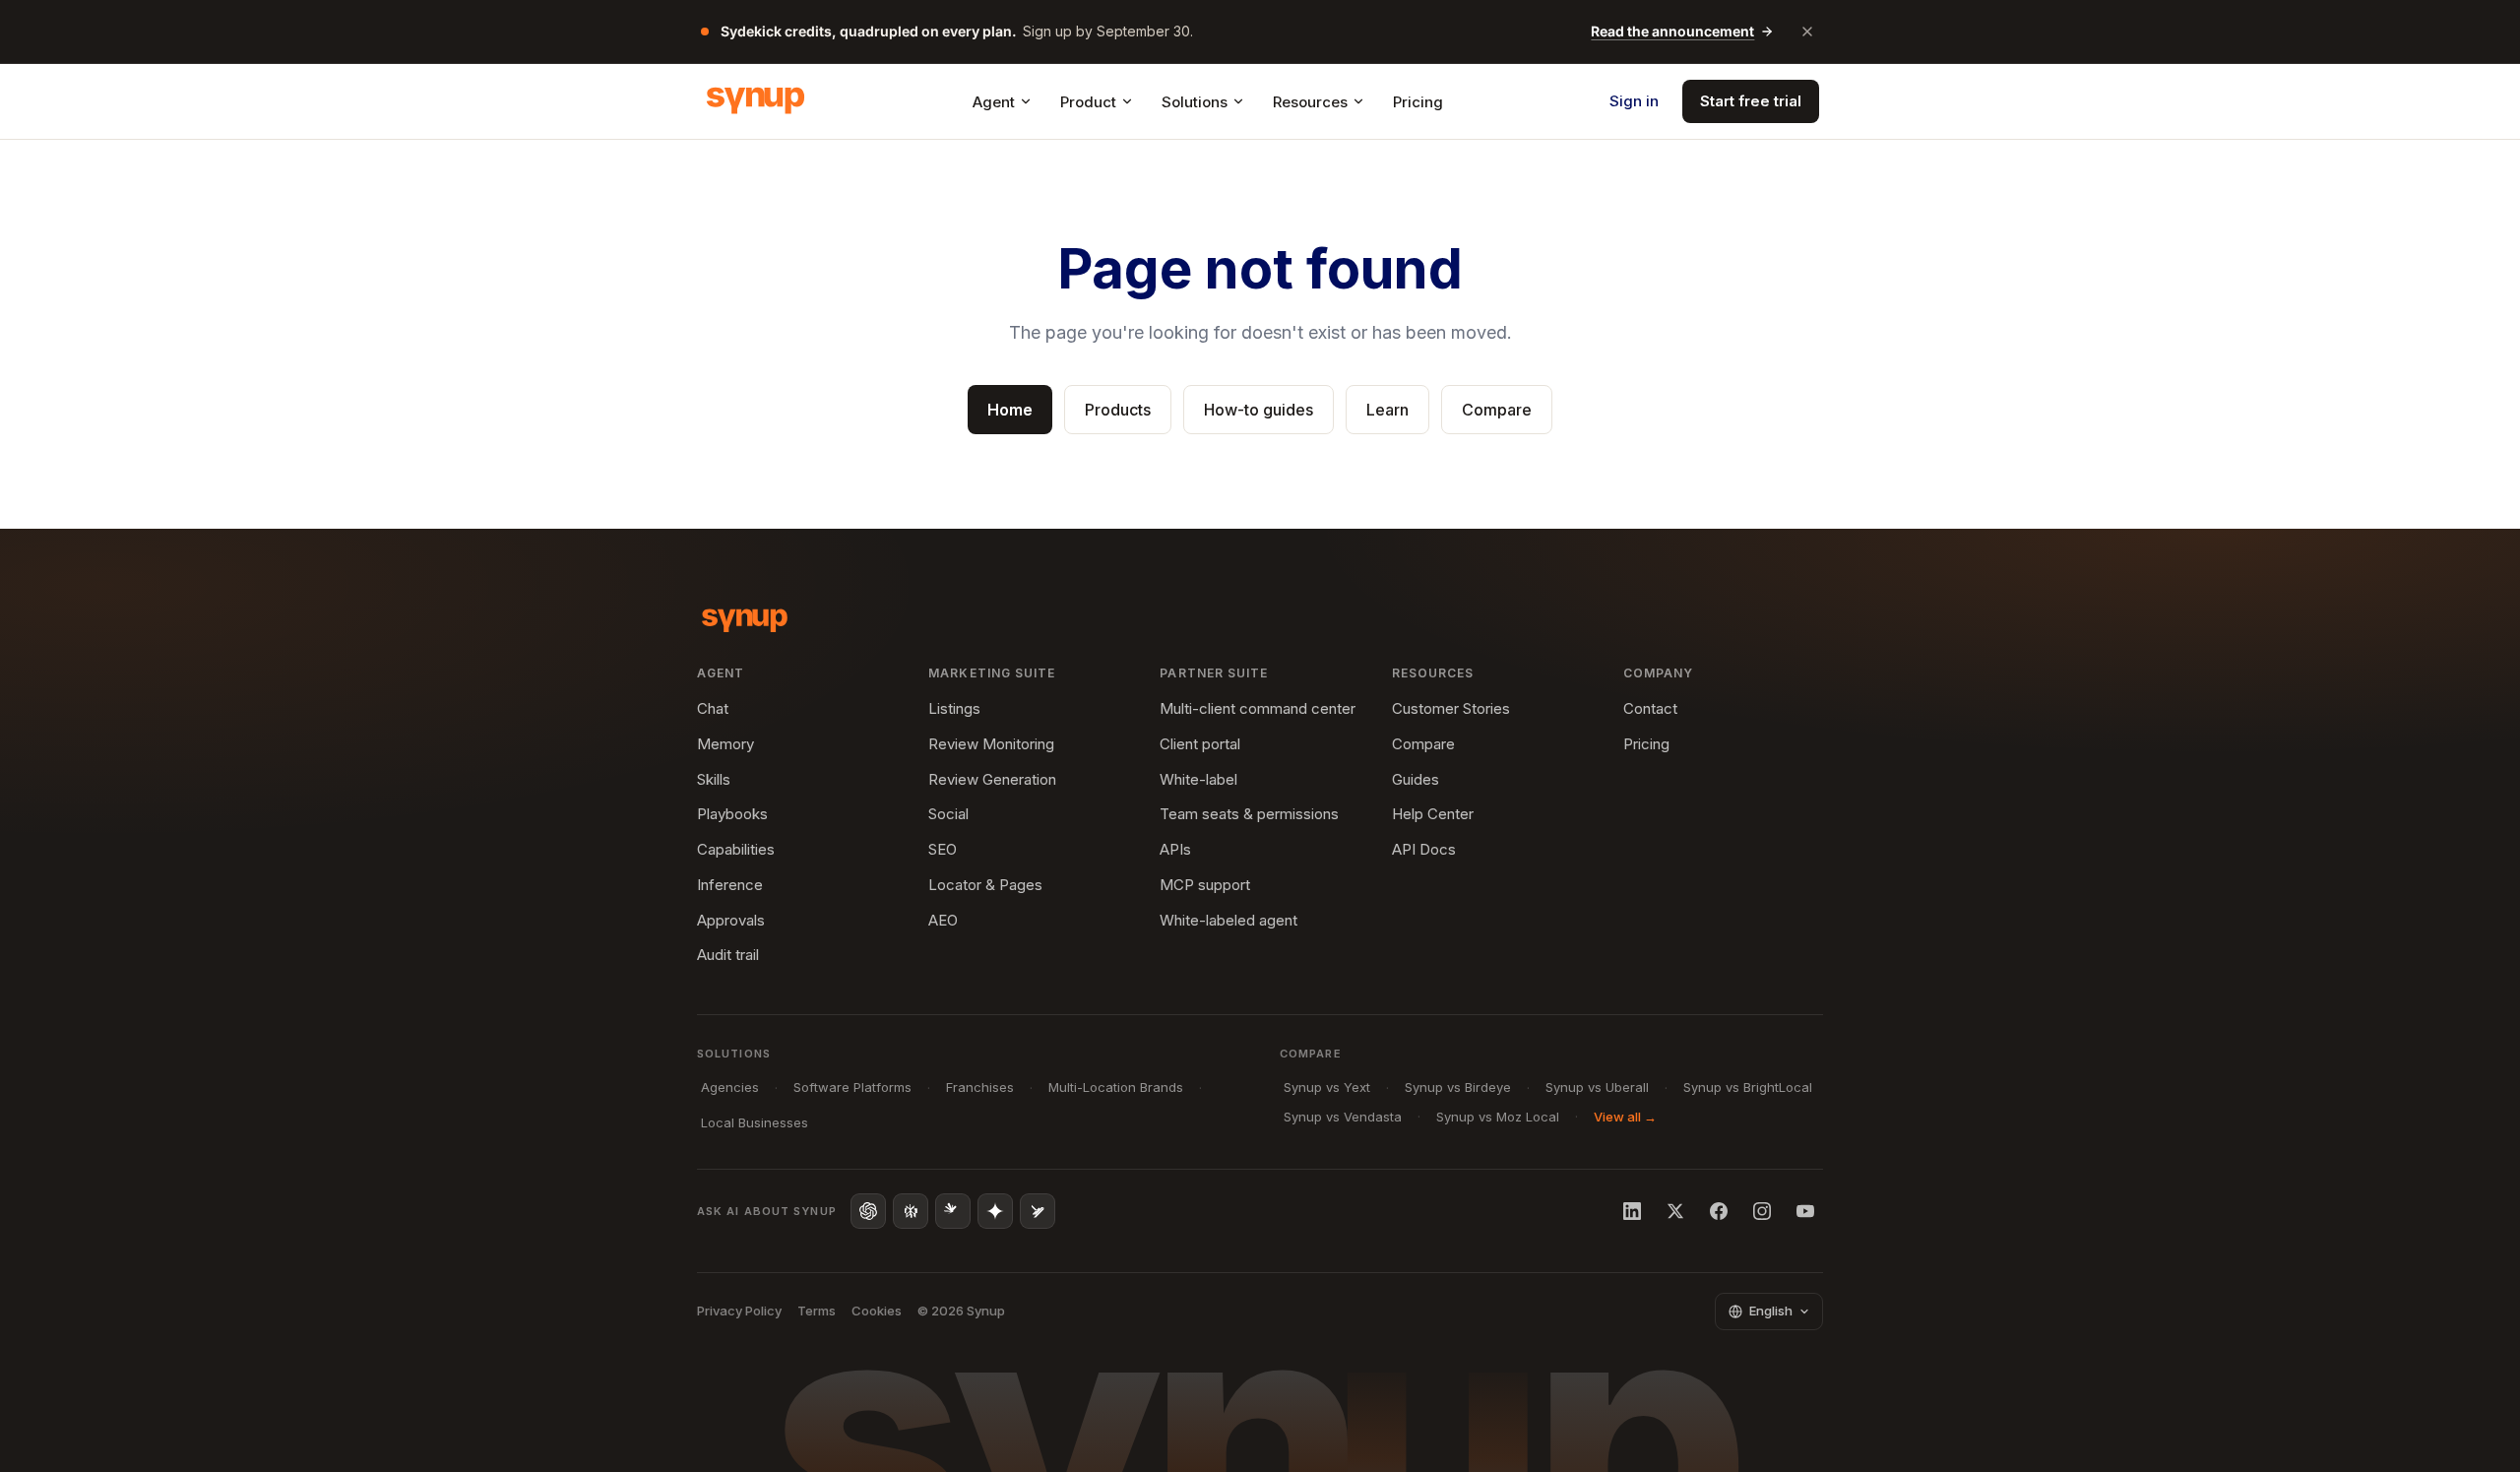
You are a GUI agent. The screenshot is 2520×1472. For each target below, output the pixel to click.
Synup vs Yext (1327, 1087)
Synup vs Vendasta (1343, 1117)
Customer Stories (1451, 708)
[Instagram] (1762, 1211)
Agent (994, 102)
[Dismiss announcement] (1807, 32)
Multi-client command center (1258, 708)
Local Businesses (755, 1122)
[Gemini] (995, 1211)
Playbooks (732, 814)
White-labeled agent (1228, 920)
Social (948, 814)
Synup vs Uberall (1597, 1087)
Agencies (730, 1087)
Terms (817, 1311)
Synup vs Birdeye (1458, 1087)
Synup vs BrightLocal (1748, 1087)
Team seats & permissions (1249, 814)
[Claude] (953, 1211)
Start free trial (1751, 101)
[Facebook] (1719, 1211)
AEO (943, 920)
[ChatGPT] (868, 1211)
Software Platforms (852, 1087)
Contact (1650, 708)
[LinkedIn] (1632, 1211)
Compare (1497, 410)
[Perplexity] (911, 1211)
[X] (1675, 1211)
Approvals (731, 920)
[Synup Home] (756, 101)
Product (1088, 102)
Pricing (1418, 102)
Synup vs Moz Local (1498, 1117)
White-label (1198, 779)
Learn (1387, 410)
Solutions (1195, 102)
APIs (1175, 849)
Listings (954, 708)
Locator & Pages (985, 885)
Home (1010, 410)
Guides (1416, 779)
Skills (714, 779)
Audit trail (728, 955)
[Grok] (1038, 1211)
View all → (1625, 1117)
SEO (943, 849)
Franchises (980, 1087)
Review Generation (992, 779)
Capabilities (736, 849)
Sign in (1634, 101)
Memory (725, 744)
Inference (730, 885)
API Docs (1424, 849)
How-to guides (1259, 410)
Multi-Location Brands (1116, 1087)
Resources (1310, 102)
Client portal (1200, 744)
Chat (713, 708)
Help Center (1433, 814)
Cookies (877, 1311)
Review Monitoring (991, 744)
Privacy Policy (739, 1311)
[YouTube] (1805, 1211)
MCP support (1205, 885)
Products (1118, 410)
